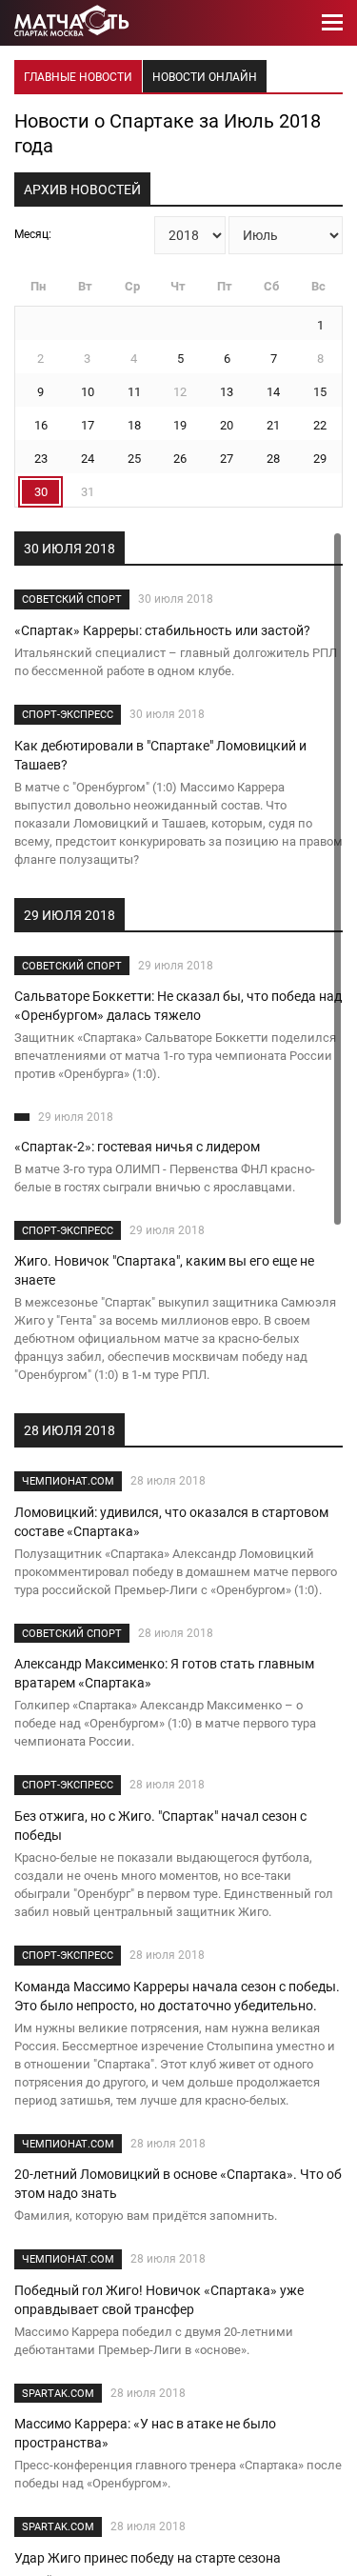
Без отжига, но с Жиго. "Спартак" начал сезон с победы (160, 1826)
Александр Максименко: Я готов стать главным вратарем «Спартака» (164, 1673)
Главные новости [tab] (78, 77)
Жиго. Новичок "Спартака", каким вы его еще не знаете (164, 1270)
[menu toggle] (332, 23)
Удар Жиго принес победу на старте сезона (148, 2558)
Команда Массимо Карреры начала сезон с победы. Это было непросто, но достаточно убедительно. (177, 1996)
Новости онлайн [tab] (205, 77)
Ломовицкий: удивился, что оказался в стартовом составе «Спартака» (171, 1522)
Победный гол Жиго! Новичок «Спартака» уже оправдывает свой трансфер (159, 2300)
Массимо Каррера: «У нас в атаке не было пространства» (145, 2433)
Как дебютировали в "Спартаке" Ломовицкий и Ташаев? (160, 755)
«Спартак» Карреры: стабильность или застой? (162, 630)
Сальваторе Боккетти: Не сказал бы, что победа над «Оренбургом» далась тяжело (178, 1006)
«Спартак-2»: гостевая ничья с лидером (137, 1147)
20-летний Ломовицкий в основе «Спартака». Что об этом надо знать (178, 2184)
